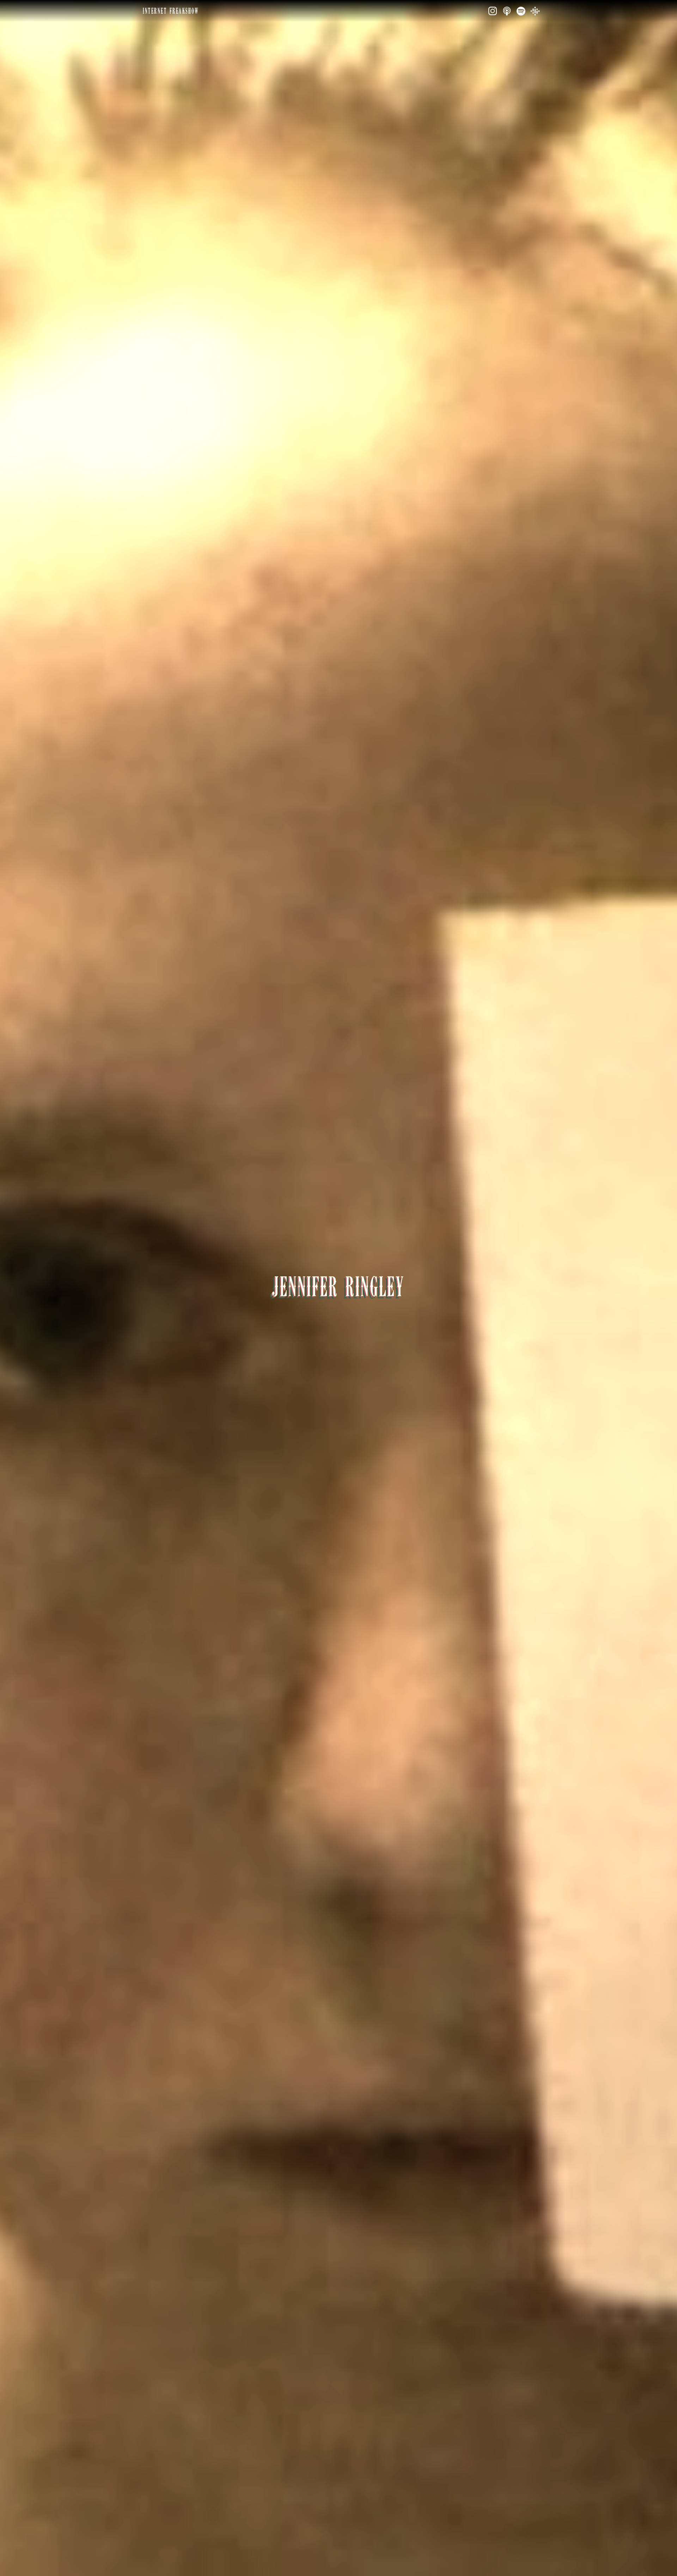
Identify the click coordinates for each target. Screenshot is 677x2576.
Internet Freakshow (171, 11)
